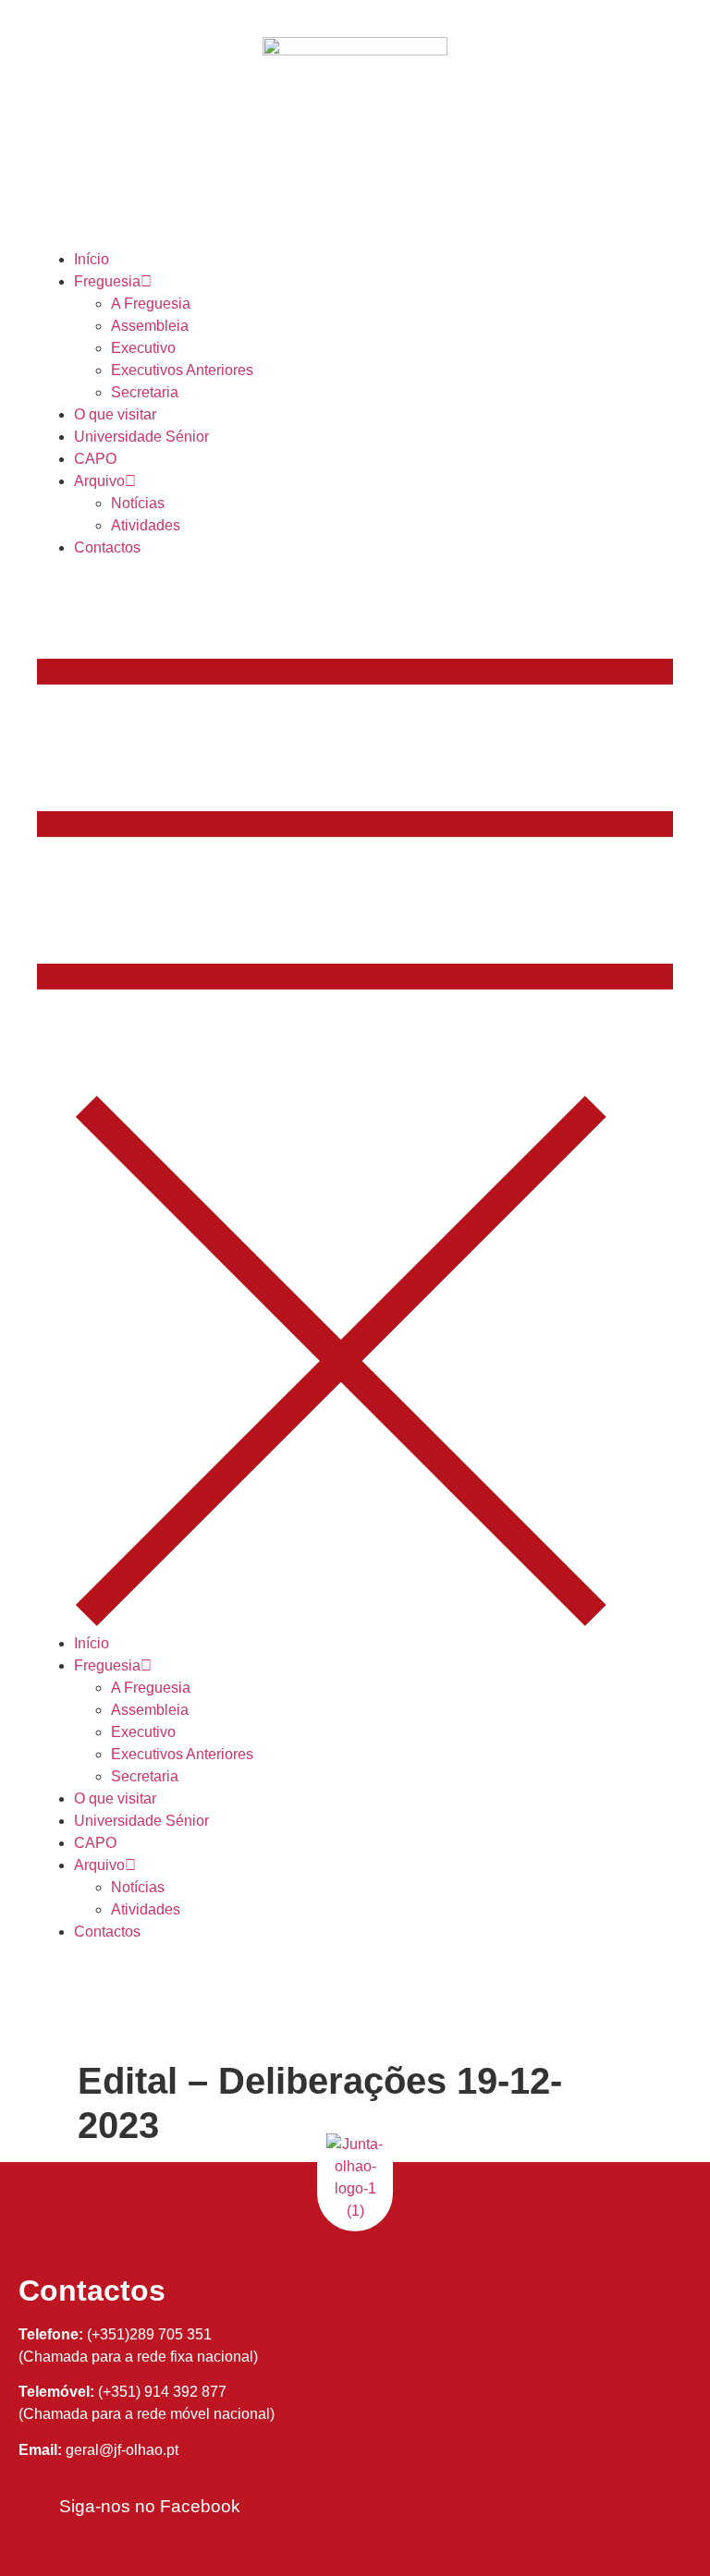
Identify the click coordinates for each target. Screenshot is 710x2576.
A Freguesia (151, 304)
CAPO (95, 459)
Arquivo (99, 481)
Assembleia (150, 326)
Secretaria (145, 392)
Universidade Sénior (141, 437)
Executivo (143, 348)
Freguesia (107, 281)
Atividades (146, 525)
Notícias (138, 503)
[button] (355, 1096)
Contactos (107, 547)
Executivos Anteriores (182, 370)
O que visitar (115, 414)
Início (92, 259)
